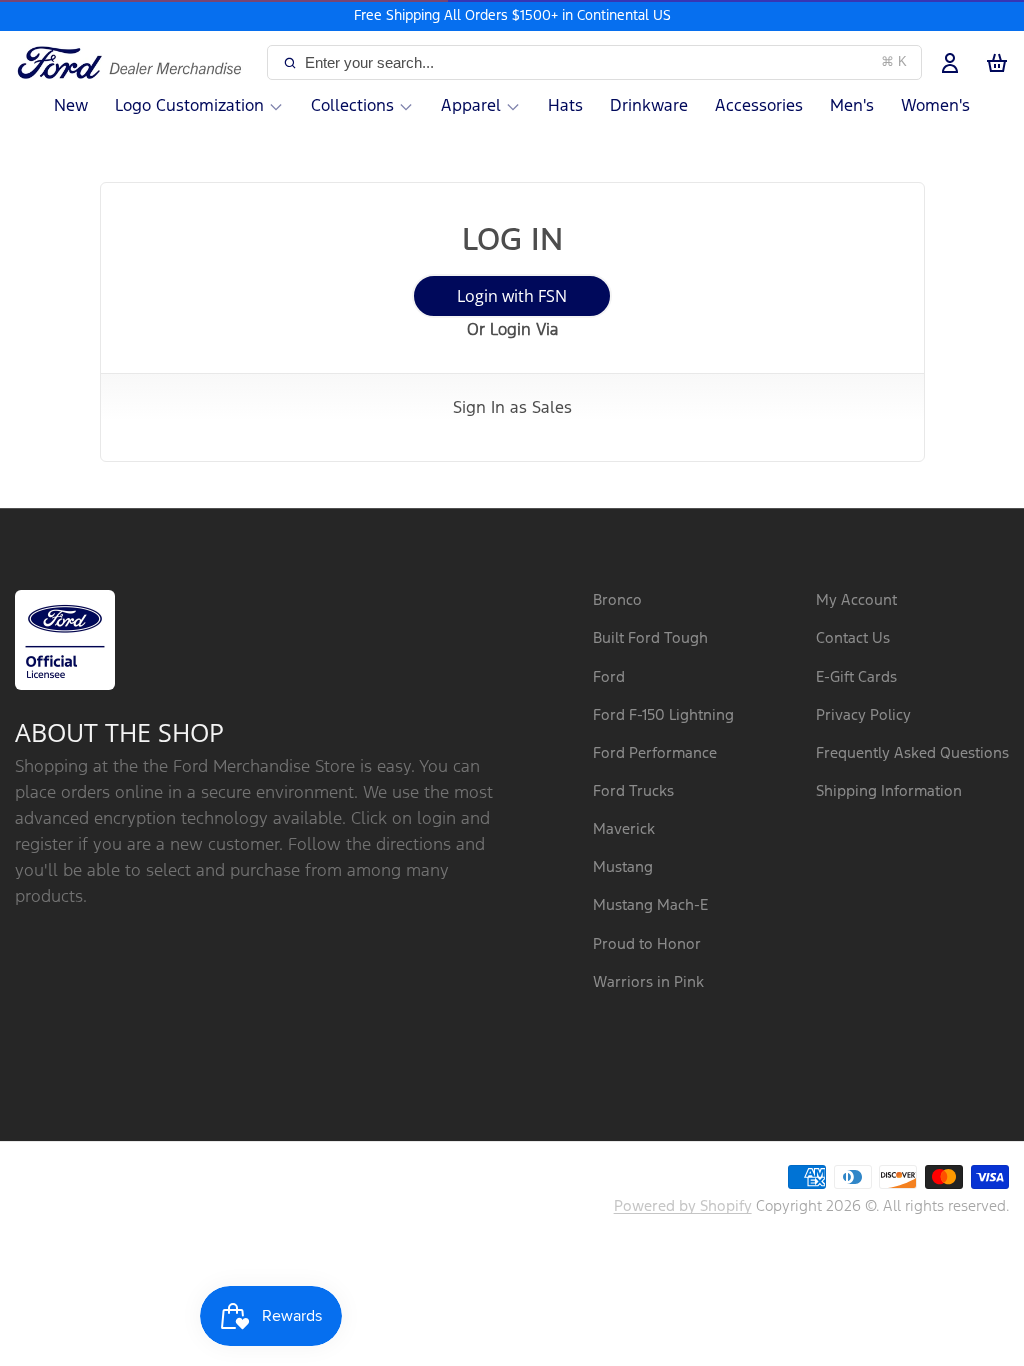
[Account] (950, 63)
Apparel (471, 106)
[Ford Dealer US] (137, 63)
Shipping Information (889, 791)
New (71, 106)
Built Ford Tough (650, 638)
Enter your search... (606, 62)
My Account (856, 600)
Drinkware (649, 106)
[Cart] (997, 63)
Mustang (623, 867)
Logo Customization (189, 106)
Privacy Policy (863, 715)
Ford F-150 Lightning (663, 715)
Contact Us (853, 638)
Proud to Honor (647, 944)
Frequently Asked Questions (912, 753)
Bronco (617, 600)
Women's (935, 106)
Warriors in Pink (648, 982)
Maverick (624, 829)
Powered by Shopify (683, 1206)
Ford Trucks (633, 791)
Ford (609, 677)
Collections (352, 106)
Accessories (759, 106)
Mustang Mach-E (650, 905)
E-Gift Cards (856, 677)
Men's (852, 106)
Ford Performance (655, 753)
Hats (565, 106)
